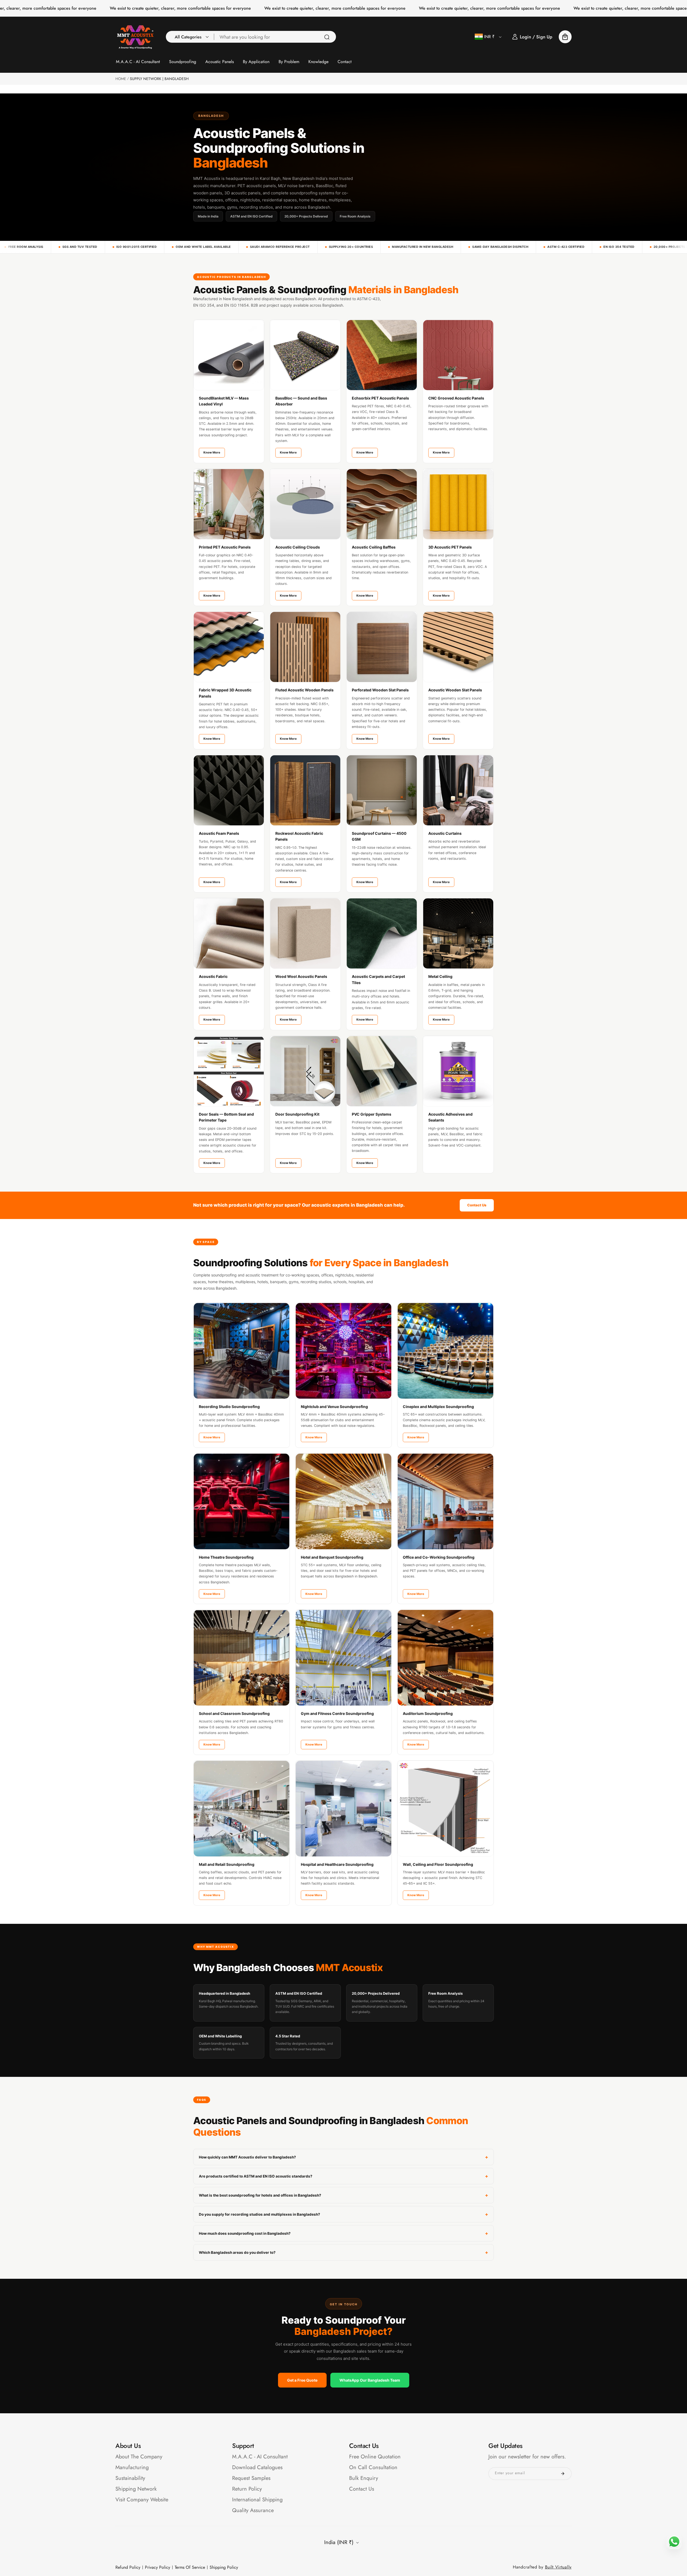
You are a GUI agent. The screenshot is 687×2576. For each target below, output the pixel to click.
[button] (190, 37)
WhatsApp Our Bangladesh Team (370, 2380)
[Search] (327, 37)
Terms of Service (190, 2567)
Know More (212, 452)
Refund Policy (128, 2567)
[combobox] (275, 37)
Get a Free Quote (302, 2380)
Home (121, 79)
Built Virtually (558, 2567)
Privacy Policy (158, 2567)
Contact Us (477, 1205)
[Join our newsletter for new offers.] (563, 2474)
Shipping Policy (224, 2567)
